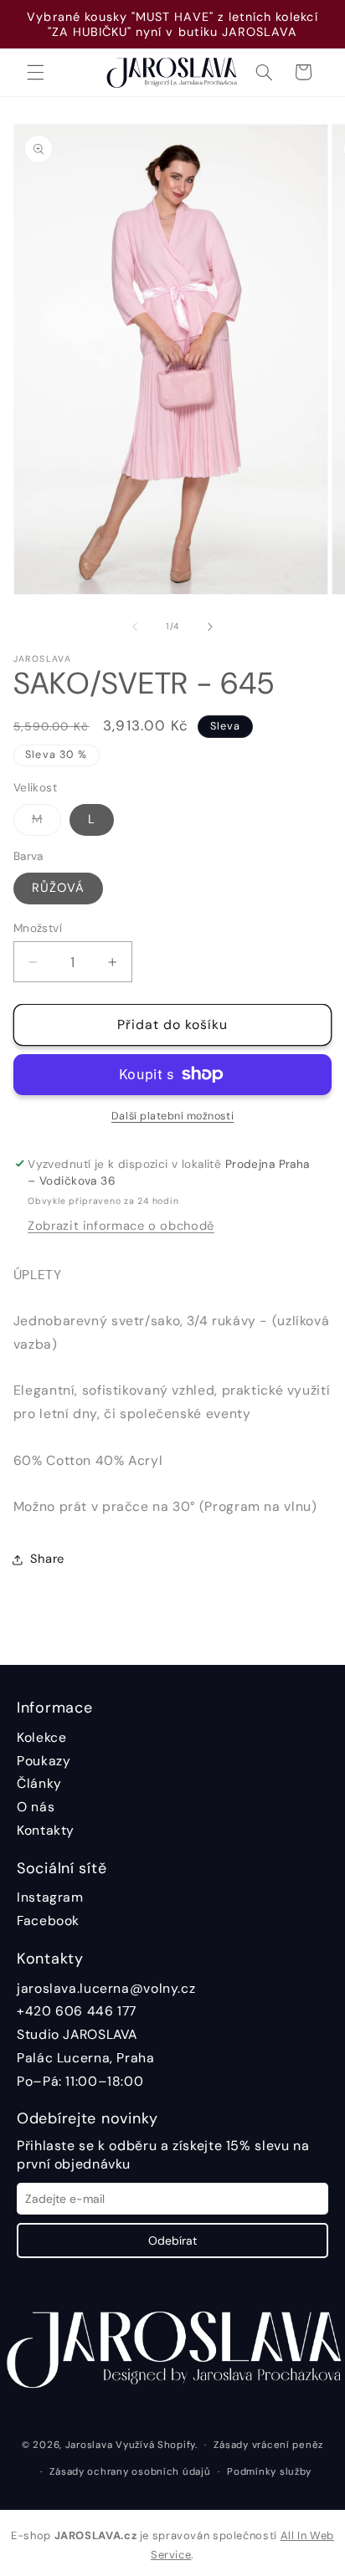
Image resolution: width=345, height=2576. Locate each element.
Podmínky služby (269, 2472)
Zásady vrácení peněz (268, 2445)
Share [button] (47, 1559)
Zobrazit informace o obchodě (121, 1226)
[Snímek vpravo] (210, 627)
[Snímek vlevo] (135, 627)
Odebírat (172, 2241)
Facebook (48, 1920)
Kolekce (41, 1737)
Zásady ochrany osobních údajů (130, 2472)
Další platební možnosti (172, 1116)
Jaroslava (89, 2445)
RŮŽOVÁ (58, 888)
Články (39, 1783)
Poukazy (44, 1761)
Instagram (50, 1897)
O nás (36, 1807)
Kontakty (46, 1830)
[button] (35, 72)
